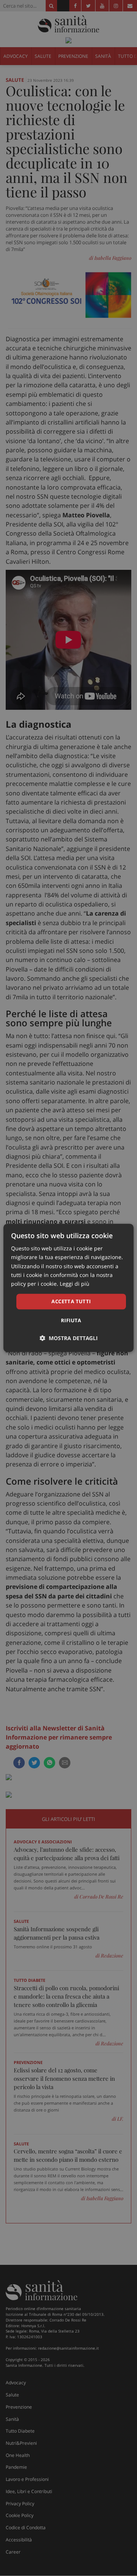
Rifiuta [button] (71, 1321)
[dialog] (68, 1288)
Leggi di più (75, 1284)
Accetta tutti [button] (71, 1301)
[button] (69, 1338)
